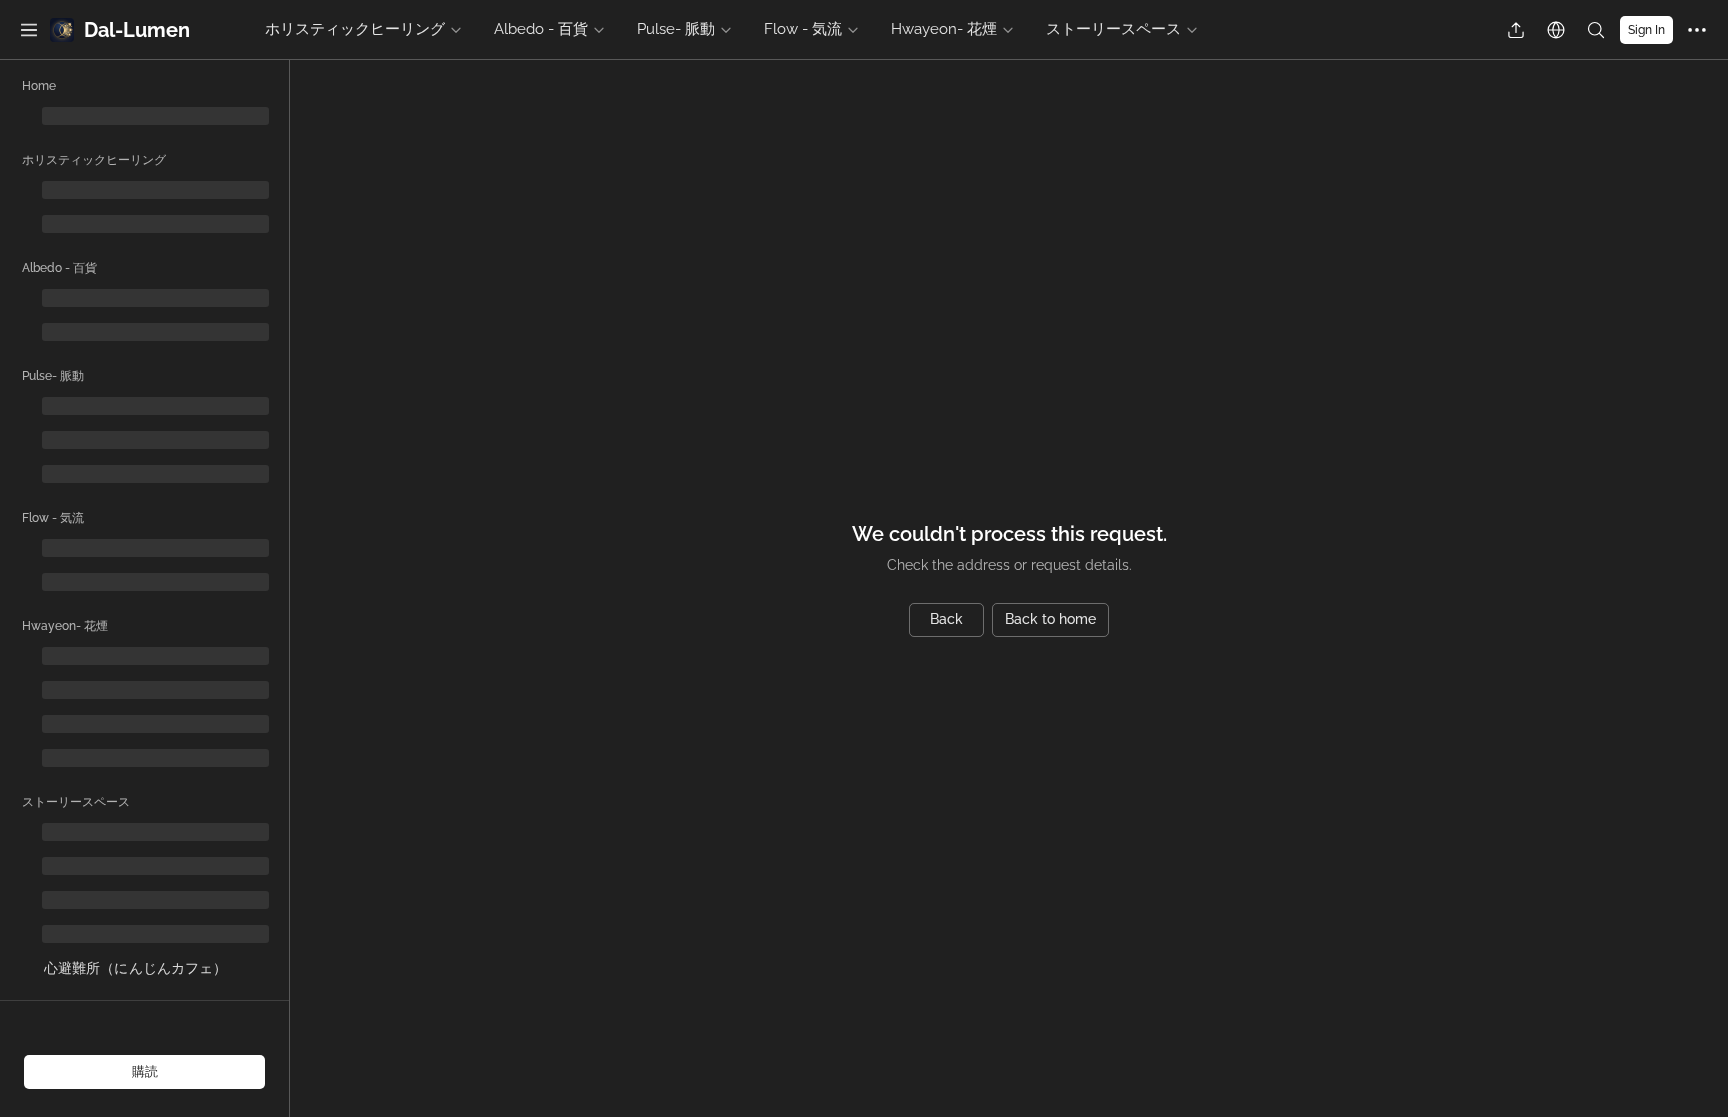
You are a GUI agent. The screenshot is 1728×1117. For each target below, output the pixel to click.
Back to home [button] (1050, 619)
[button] (29, 30)
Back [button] (946, 619)
